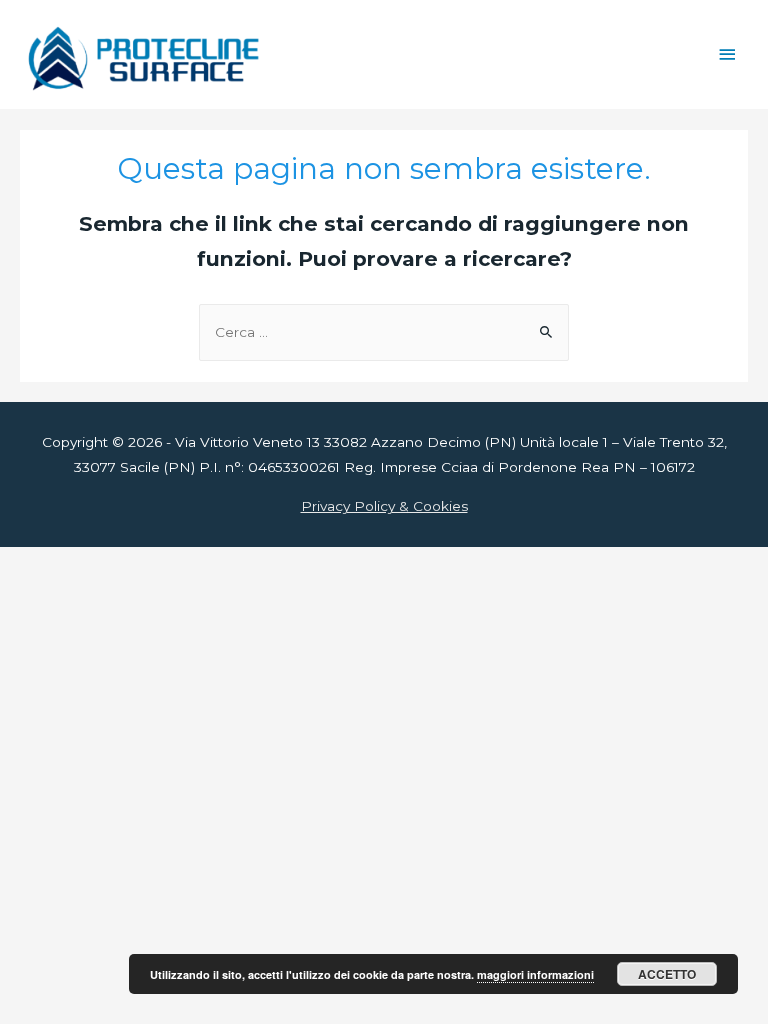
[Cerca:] (384, 332)
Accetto (667, 974)
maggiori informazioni (535, 974)
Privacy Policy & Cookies (384, 506)
